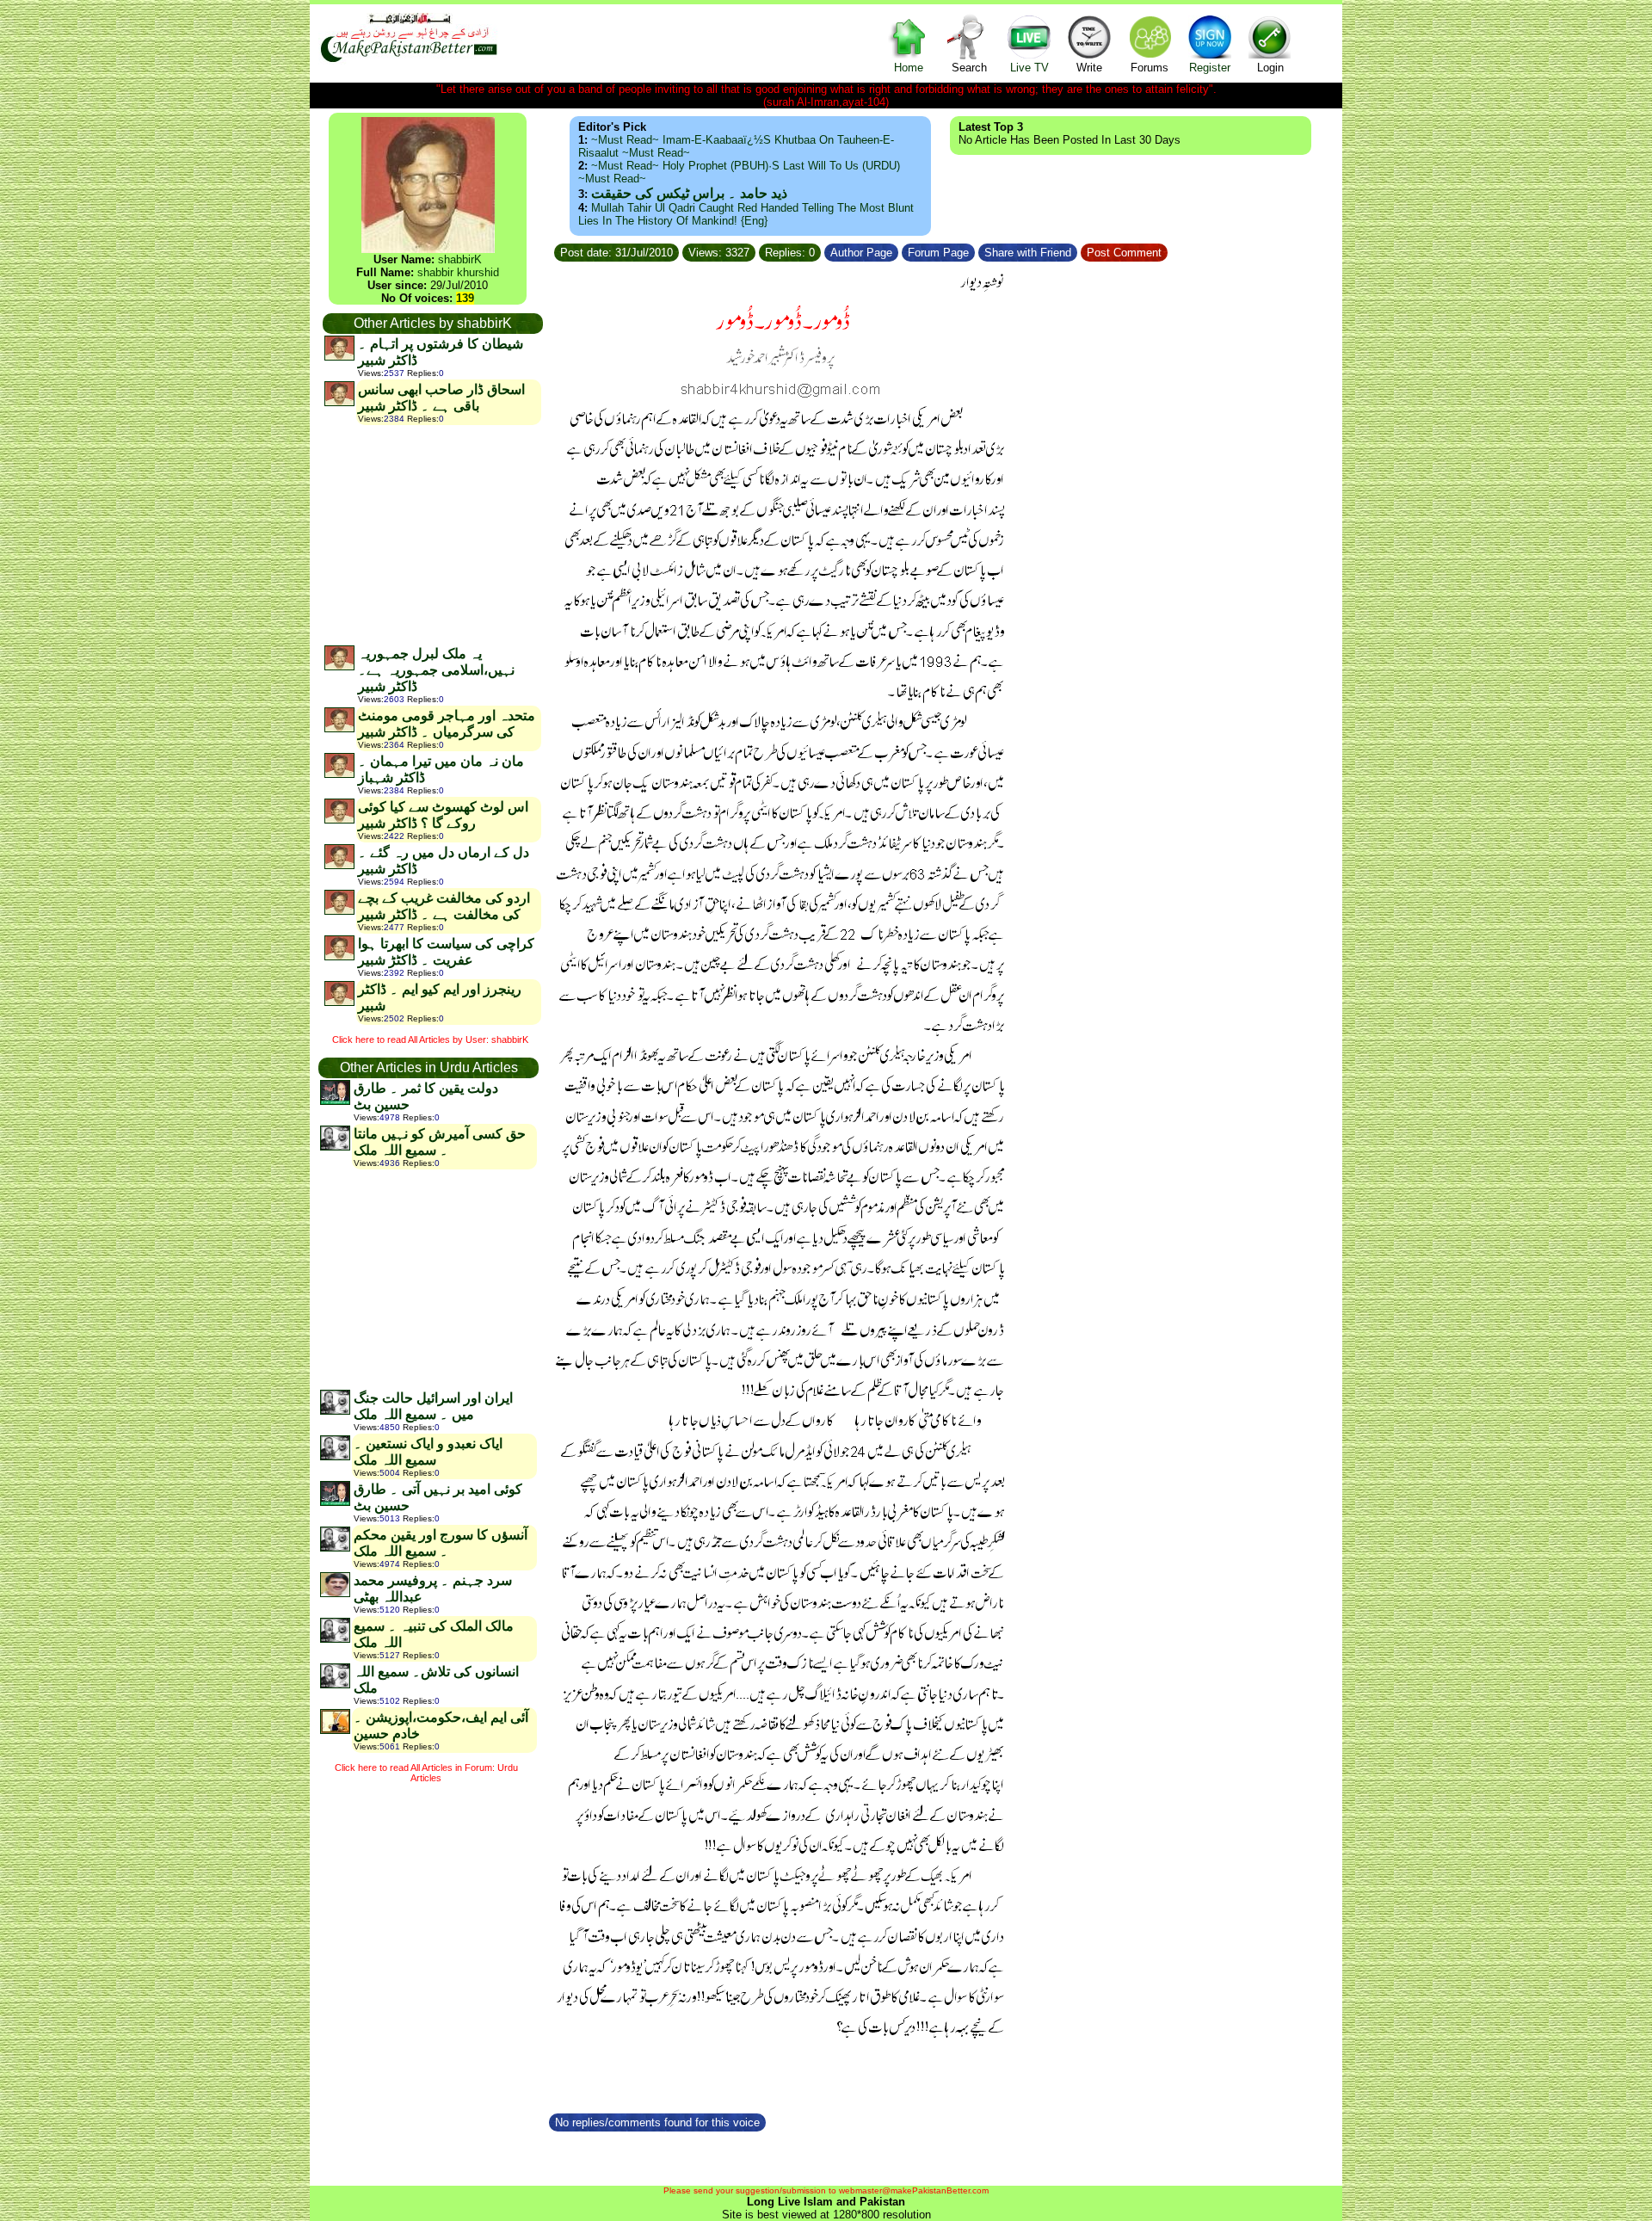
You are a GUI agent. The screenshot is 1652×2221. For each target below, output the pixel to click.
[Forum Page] (977, 250)
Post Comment (1124, 253)
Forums (1150, 68)
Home (909, 68)
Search (969, 68)
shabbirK (460, 259)
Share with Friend (1028, 253)
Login (1270, 68)
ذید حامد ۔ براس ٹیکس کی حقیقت (689, 193)
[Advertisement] (432, 534)
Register (1210, 68)
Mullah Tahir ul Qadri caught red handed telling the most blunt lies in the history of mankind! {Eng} (746, 214)
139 (465, 298)
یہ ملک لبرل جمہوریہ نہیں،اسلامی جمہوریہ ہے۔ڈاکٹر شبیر (436, 670)
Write (1089, 68)
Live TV (1029, 68)
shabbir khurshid (458, 272)
